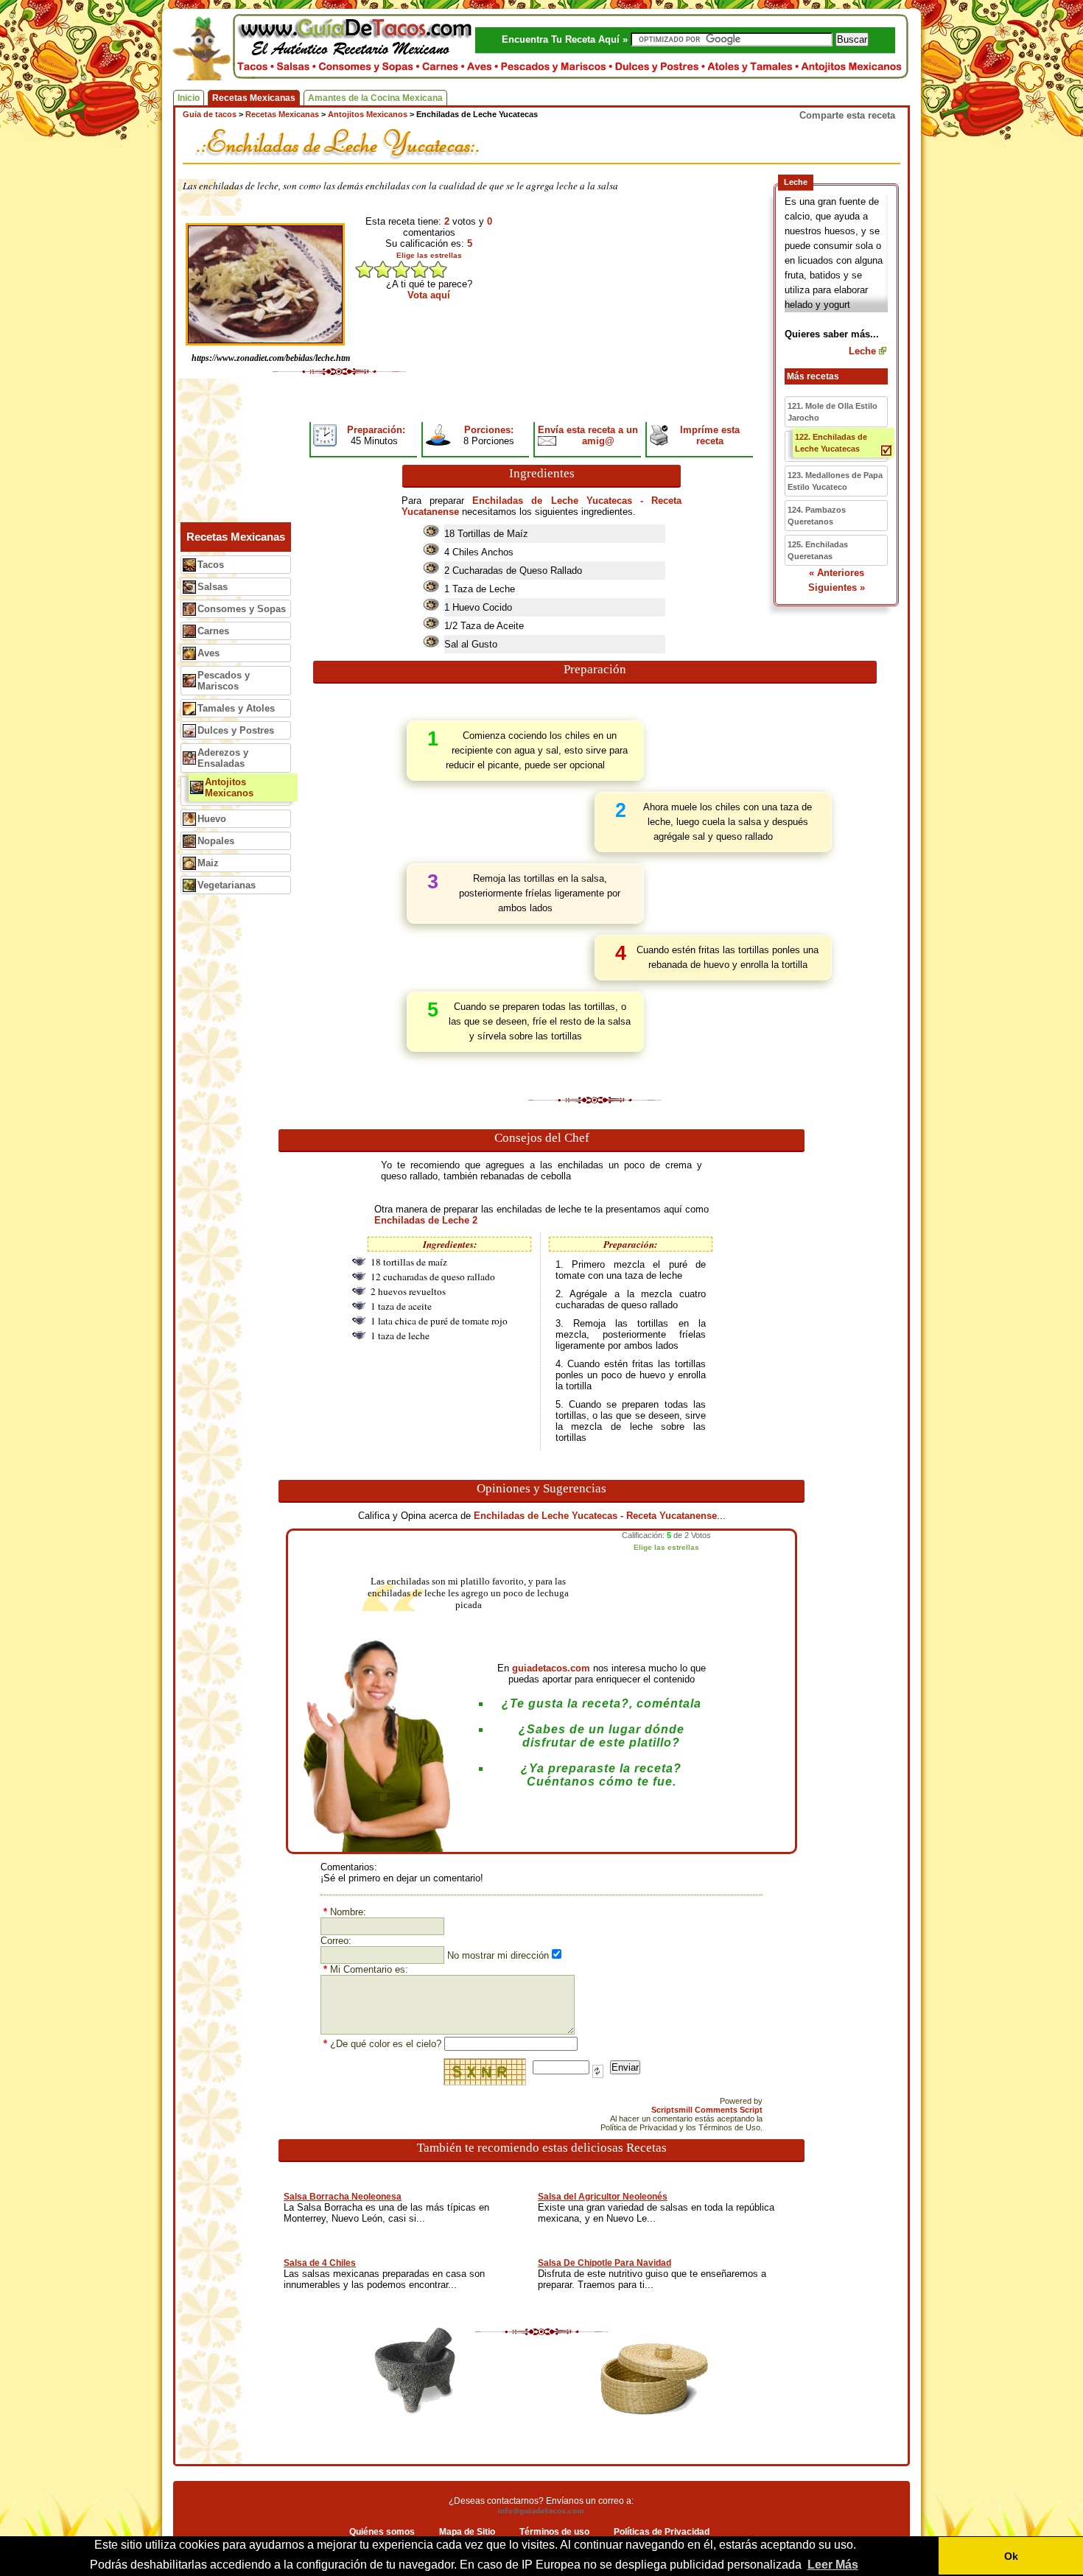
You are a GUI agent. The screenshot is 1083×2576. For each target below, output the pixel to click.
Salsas (213, 587)
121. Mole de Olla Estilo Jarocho (833, 412)
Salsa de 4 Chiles (320, 2263)
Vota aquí (429, 295)
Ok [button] (1011, 2556)
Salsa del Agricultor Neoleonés (603, 2197)
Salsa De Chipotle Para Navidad (604, 2263)
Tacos (211, 565)
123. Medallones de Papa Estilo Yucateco (835, 481)
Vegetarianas (227, 885)
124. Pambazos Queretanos (817, 516)
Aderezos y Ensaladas (223, 758)
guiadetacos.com (551, 1668)
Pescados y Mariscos (224, 681)
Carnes (213, 631)
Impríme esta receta (710, 435)
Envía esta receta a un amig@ (588, 435)
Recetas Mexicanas (254, 98)
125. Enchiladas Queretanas (818, 550)
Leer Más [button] (833, 2565)
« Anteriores (837, 573)
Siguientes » (837, 587)
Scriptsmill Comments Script (707, 2110)
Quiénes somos (382, 2532)
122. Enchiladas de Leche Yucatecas (831, 443)
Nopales (216, 841)
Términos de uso (554, 2532)
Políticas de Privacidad (662, 2532)
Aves (208, 653)
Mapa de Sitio (467, 2532)
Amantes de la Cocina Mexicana (375, 98)
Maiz (208, 863)
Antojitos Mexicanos (229, 787)
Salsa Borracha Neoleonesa (343, 2197)
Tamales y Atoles (236, 708)
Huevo (212, 819)
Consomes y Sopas (242, 609)
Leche (862, 351)
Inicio (189, 98)
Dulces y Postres (236, 730)
